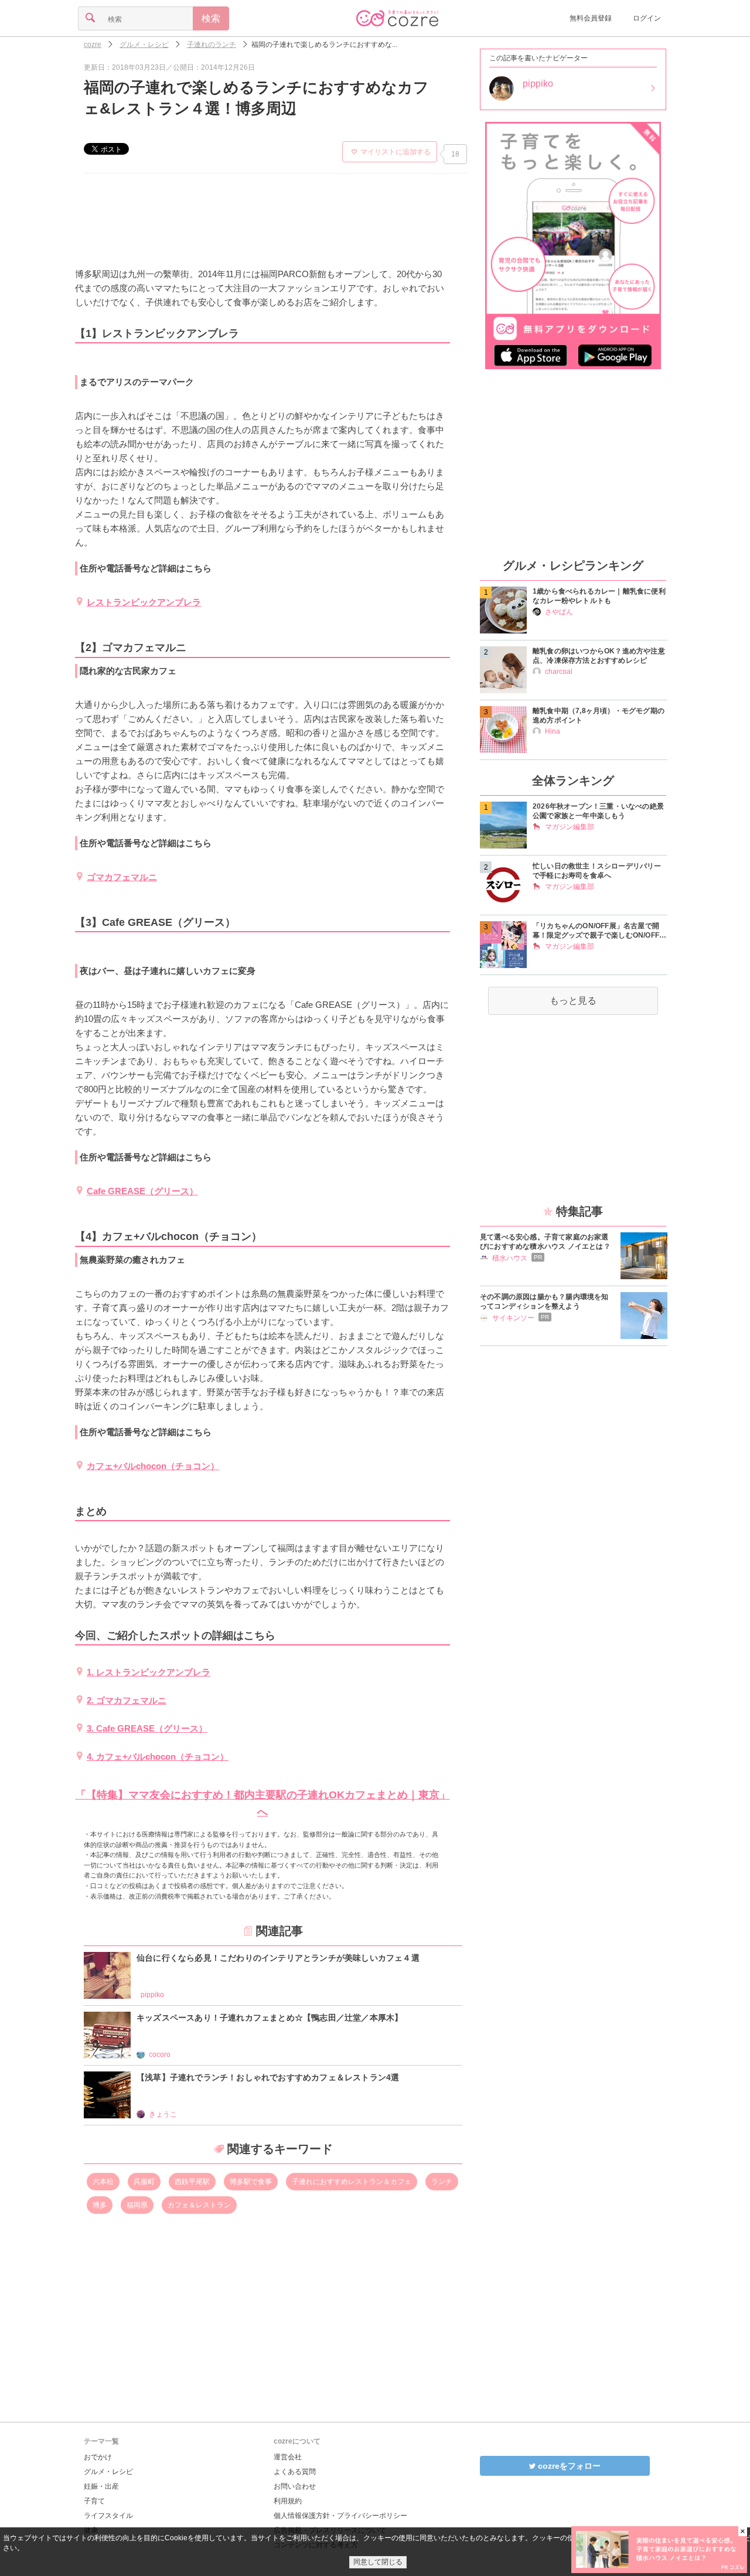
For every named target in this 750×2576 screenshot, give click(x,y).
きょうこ (163, 2114)
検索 (211, 18)
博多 (100, 2205)
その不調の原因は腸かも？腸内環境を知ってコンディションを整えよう (544, 1301)
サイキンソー (513, 1318)
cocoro (160, 2054)
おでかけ (98, 2457)
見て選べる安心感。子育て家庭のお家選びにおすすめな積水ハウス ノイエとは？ (545, 1242)
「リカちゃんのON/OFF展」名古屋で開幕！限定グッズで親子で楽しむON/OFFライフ (599, 931)
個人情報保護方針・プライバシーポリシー (340, 2516)
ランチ (442, 2182)
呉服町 (144, 2182)
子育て (94, 2501)
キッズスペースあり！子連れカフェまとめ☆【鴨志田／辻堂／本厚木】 (270, 2018)
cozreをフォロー (568, 2466)
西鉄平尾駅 (192, 2182)
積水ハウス (510, 1258)
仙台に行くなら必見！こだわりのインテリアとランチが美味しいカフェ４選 (278, 1958)
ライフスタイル (108, 2516)
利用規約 (288, 2501)
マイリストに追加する (396, 152)
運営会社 (288, 2457)
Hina (553, 731)
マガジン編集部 (570, 827)
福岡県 (137, 2205)
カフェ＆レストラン (199, 2205)
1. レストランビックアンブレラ (149, 1672)
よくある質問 (295, 2472)
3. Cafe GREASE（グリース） (147, 1728)
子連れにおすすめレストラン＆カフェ (352, 2182)
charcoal (559, 672)
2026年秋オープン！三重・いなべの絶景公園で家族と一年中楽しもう (598, 811)
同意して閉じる (378, 2562)
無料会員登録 (591, 18)
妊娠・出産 (101, 2486)
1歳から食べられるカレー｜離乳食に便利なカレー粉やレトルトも (599, 596)
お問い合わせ (295, 2486)
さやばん (559, 612)
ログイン (647, 18)
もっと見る (573, 1001)
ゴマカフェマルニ (122, 877)
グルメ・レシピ (108, 2472)
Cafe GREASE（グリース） (142, 1191)
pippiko (152, 1995)
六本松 (103, 2182)
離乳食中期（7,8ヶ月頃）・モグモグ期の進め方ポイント (599, 715)
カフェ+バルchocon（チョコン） (153, 1466)
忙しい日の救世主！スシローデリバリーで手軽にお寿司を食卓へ (597, 871)
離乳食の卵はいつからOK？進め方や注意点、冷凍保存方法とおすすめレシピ (599, 656)
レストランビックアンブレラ (144, 602)
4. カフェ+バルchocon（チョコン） (158, 1756)
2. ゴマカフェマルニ (127, 1700)
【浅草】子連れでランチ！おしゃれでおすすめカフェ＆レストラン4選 (268, 2077)
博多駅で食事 (251, 2182)
